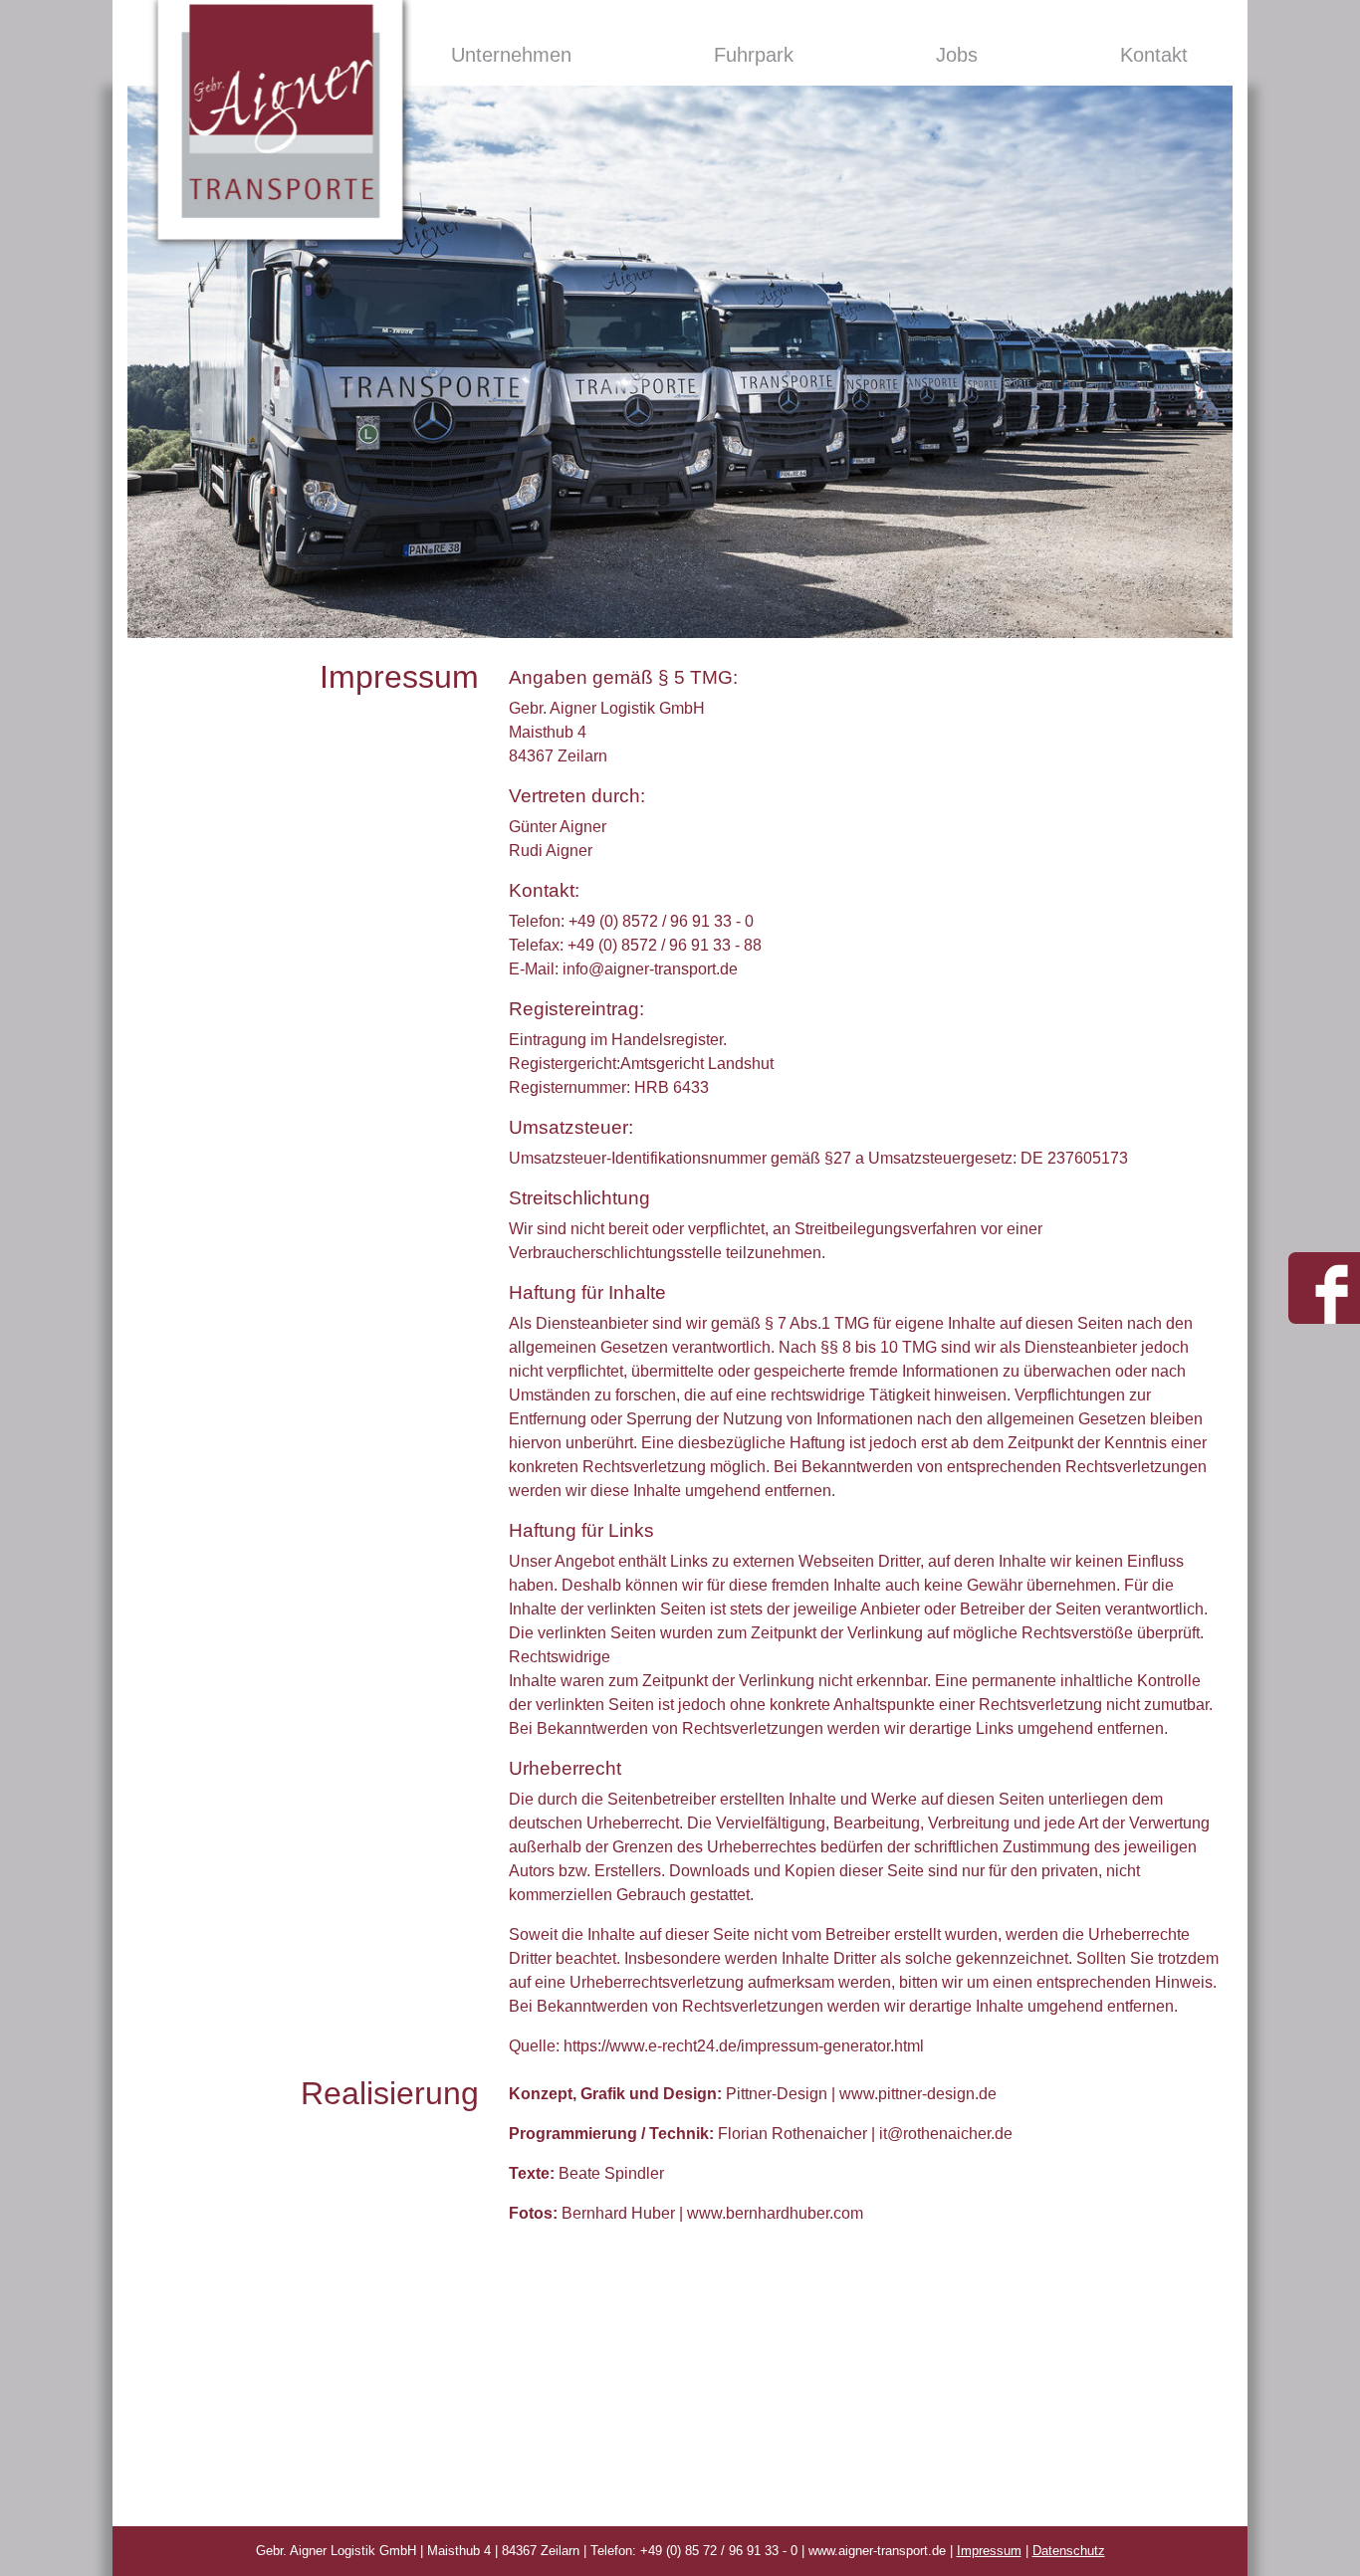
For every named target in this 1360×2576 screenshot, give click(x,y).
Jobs (957, 55)
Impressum (989, 2551)
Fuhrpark (754, 55)
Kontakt (1154, 55)
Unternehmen (511, 55)
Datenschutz (1069, 2551)
